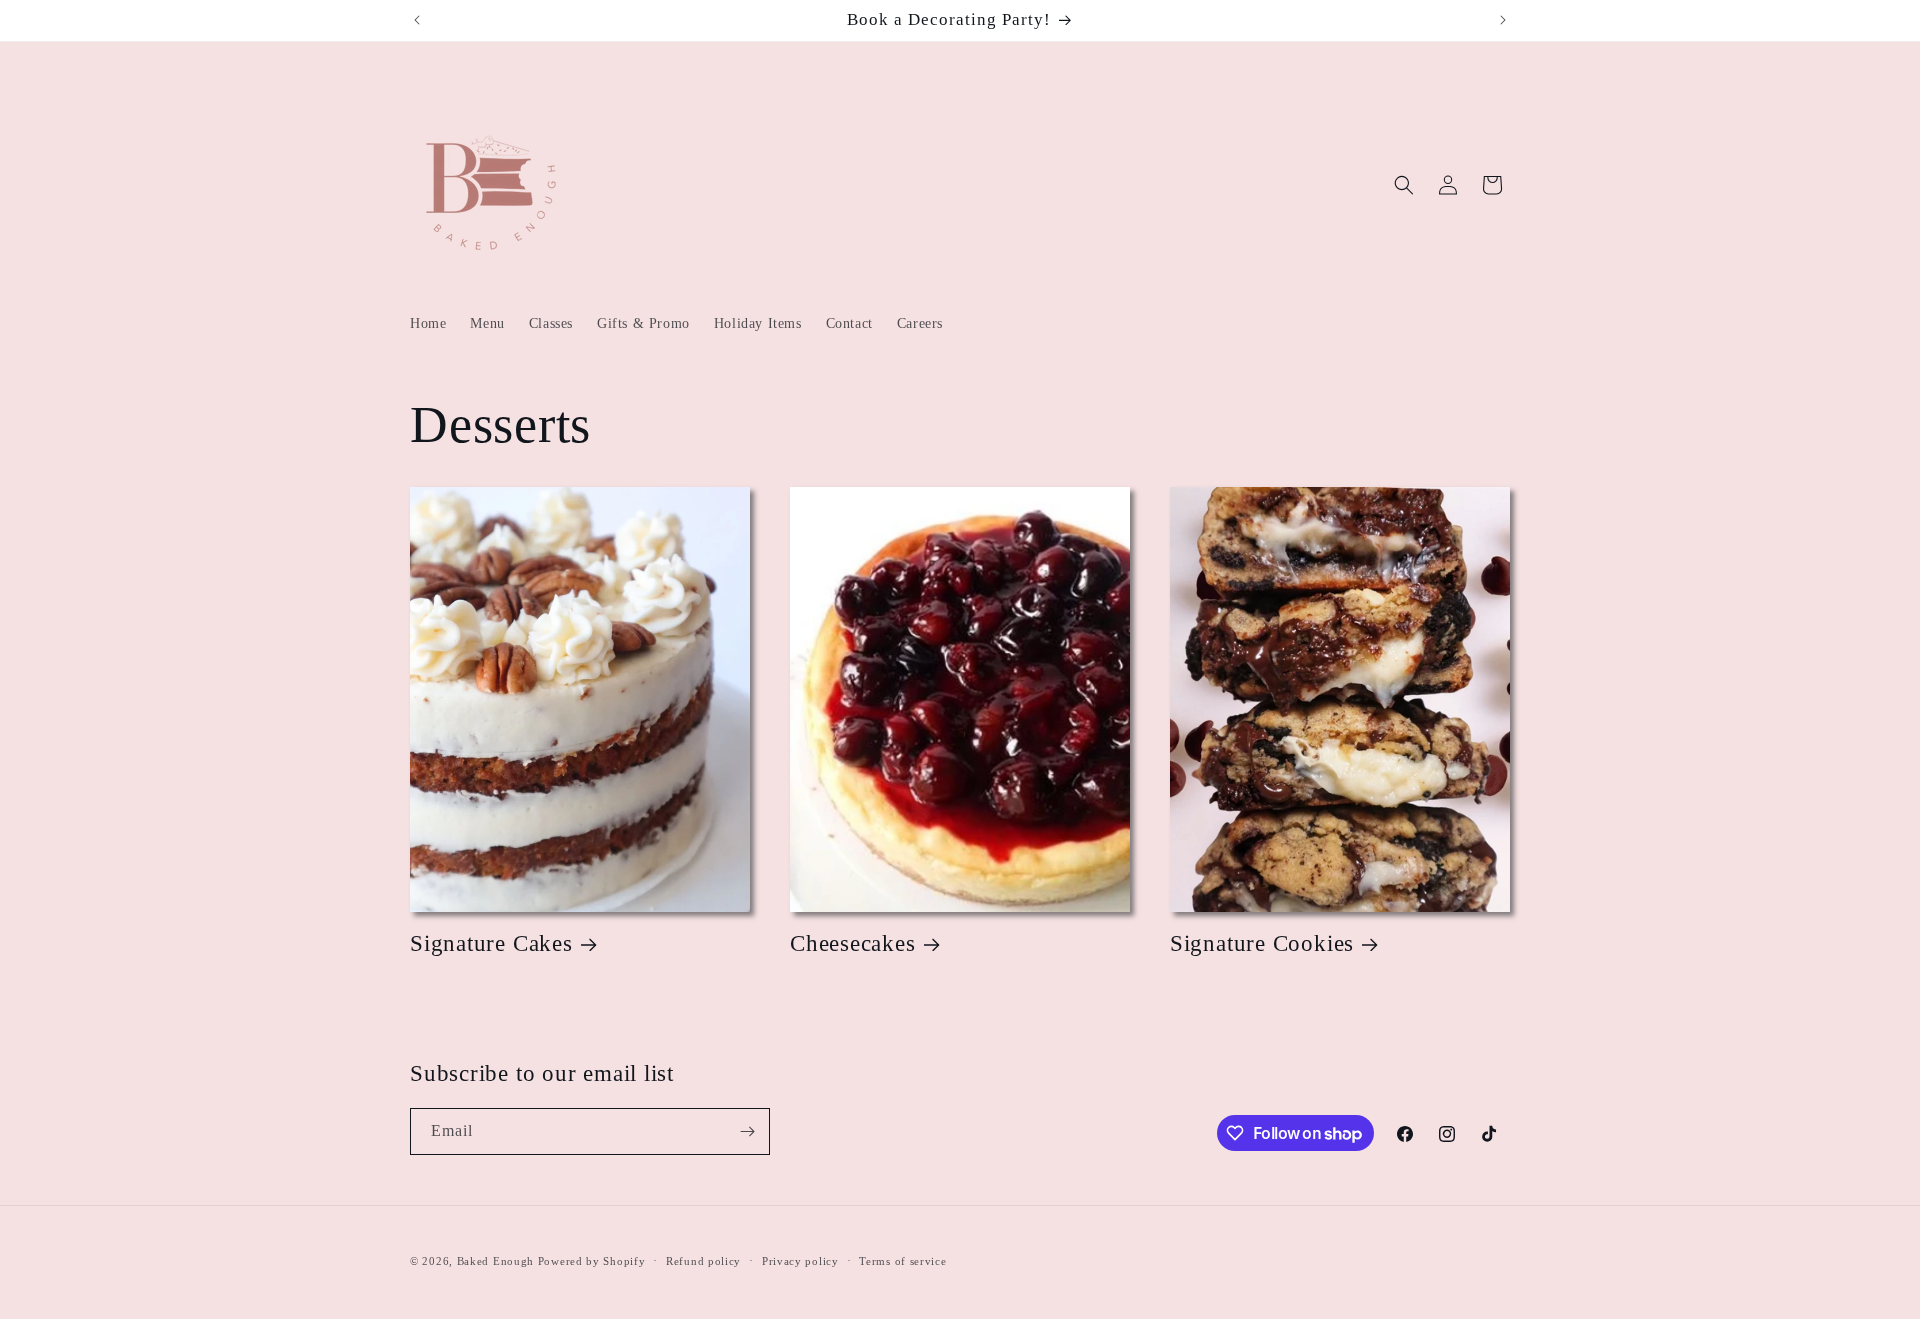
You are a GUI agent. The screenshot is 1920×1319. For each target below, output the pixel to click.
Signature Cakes (491, 943)
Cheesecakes (853, 943)
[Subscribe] (747, 1131)
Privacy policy (800, 1261)
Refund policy (703, 1261)
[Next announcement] (1503, 20)
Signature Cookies (1262, 943)
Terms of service (902, 1261)
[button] (1404, 185)
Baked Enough (495, 1261)
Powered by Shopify (592, 1261)
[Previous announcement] (417, 20)
